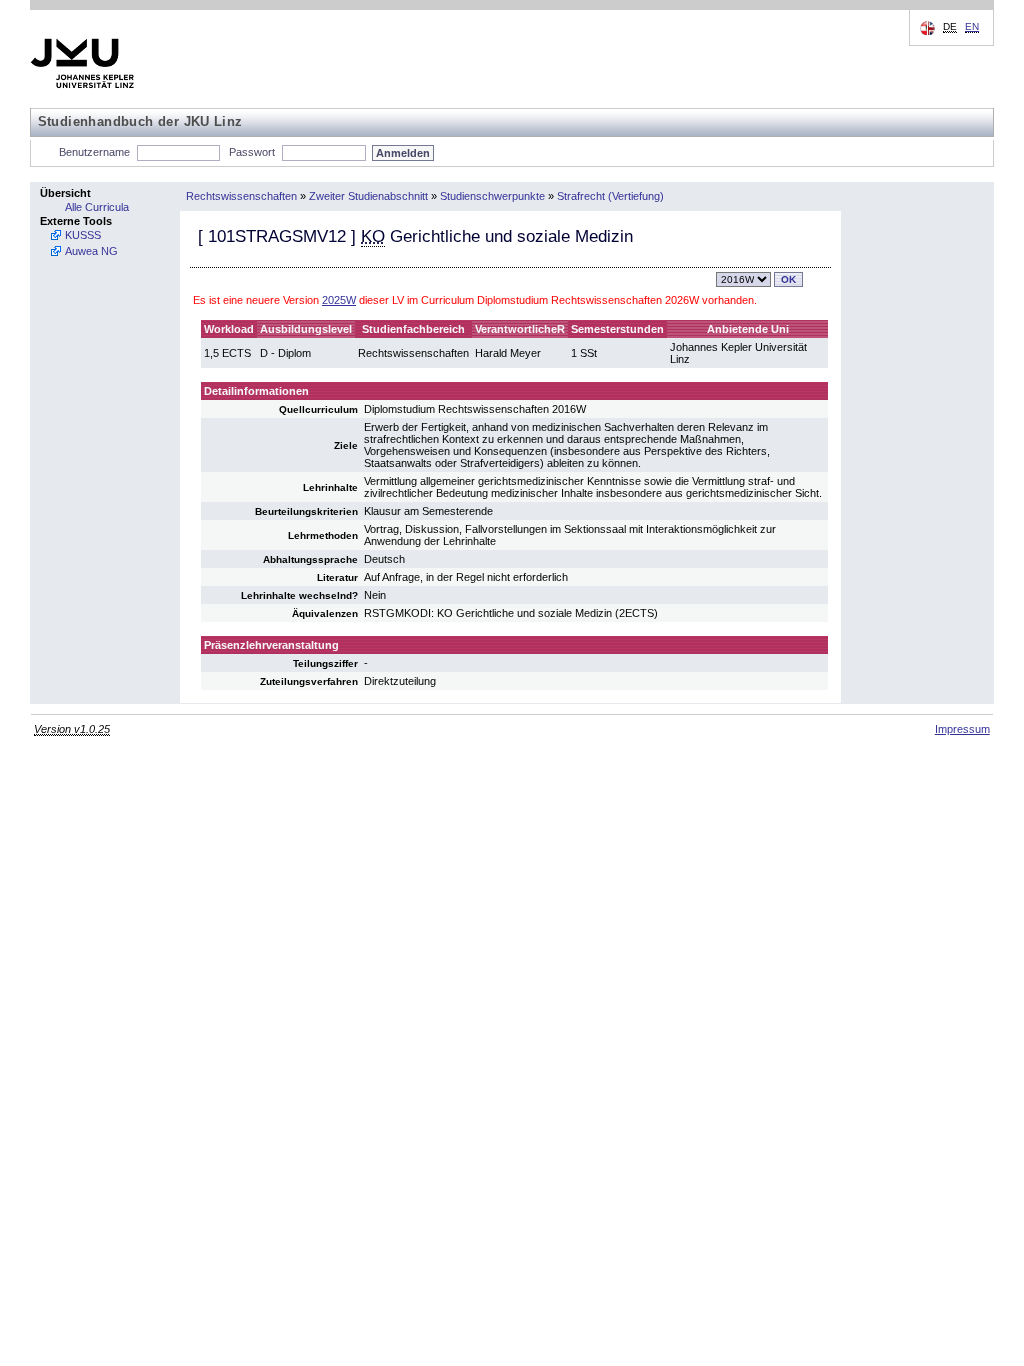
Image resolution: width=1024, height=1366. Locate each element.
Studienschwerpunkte (492, 196)
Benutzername (94, 152)
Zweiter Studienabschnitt (368, 196)
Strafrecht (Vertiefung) (610, 196)
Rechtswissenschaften (241, 196)
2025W (339, 300)
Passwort (252, 152)
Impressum (962, 729)
